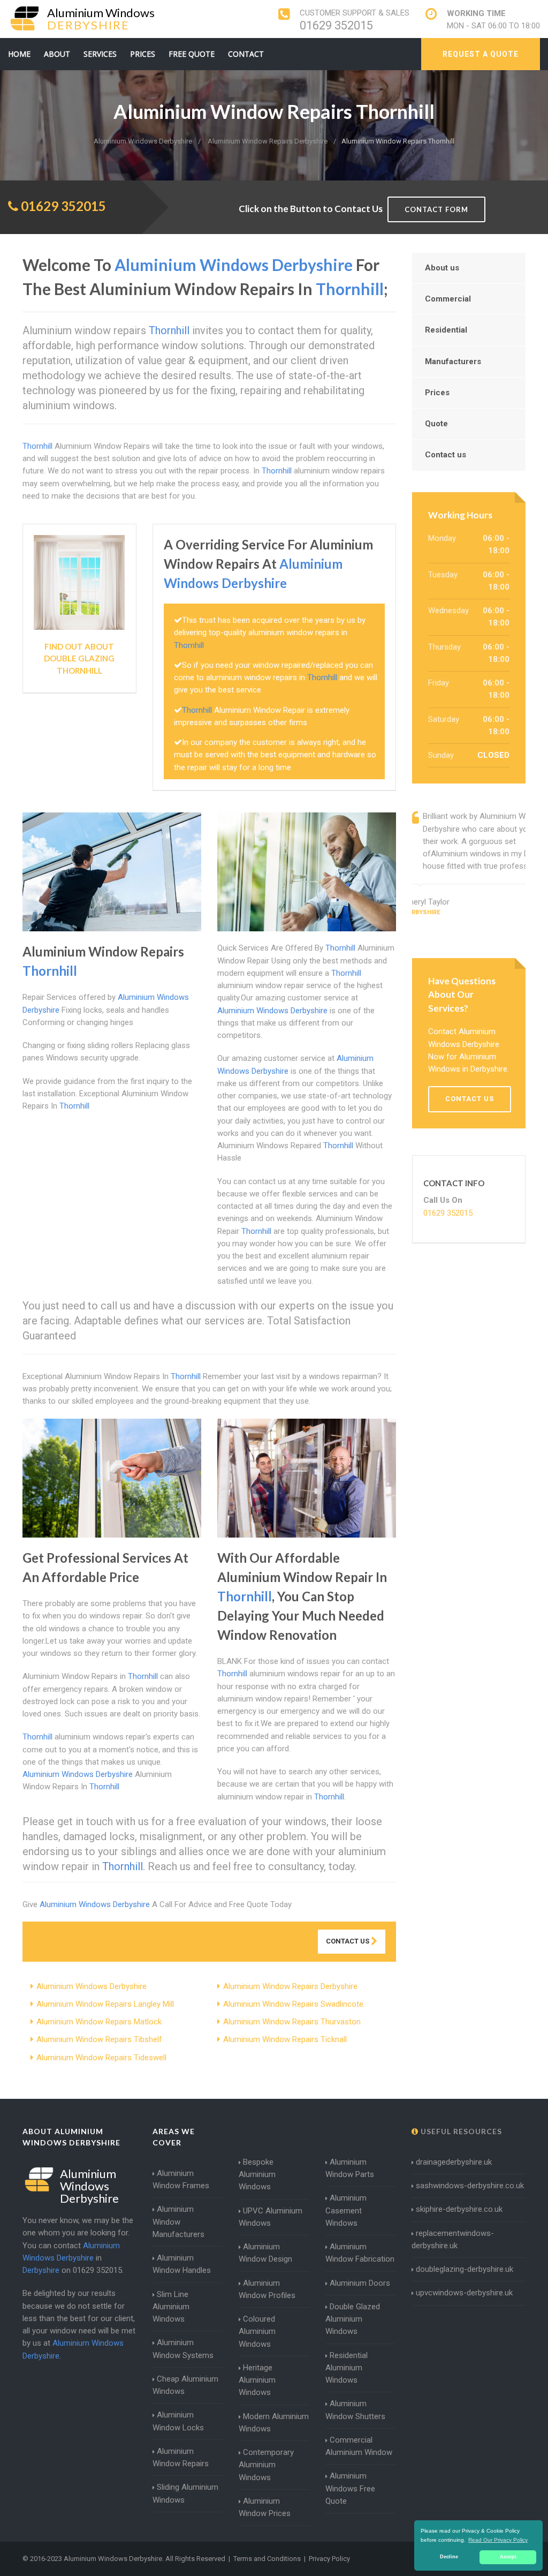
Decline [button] (449, 2557)
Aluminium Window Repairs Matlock (99, 2022)
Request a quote (481, 54)
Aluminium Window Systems (183, 2349)
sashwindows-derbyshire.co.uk (470, 2186)
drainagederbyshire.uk (454, 2162)
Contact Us (348, 1941)
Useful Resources (460, 2131)
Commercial (448, 299)
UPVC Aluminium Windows (271, 2217)
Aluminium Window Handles (182, 2264)
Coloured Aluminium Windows (257, 2332)
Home (19, 54)
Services (100, 54)
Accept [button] (508, 2557)
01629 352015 (336, 25)
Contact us (446, 455)
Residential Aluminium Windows (347, 2368)
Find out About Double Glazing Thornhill (79, 658)
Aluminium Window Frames (181, 2179)
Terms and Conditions (267, 2559)
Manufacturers (453, 361)
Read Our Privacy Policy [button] (498, 2540)
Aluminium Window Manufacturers (178, 2222)
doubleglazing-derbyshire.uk (465, 2269)
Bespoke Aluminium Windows (257, 2175)
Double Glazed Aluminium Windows (353, 2319)
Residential (446, 330)
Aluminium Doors (360, 2283)
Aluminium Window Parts (350, 2168)
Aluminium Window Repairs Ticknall (285, 2039)
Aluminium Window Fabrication (360, 2253)
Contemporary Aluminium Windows (266, 2465)
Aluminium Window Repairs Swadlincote (293, 2004)
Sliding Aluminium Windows (185, 2493)
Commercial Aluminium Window (359, 2446)
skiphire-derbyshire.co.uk (459, 2209)
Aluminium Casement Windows (346, 2210)
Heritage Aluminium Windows (257, 2380)
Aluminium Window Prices (265, 2507)
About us (442, 268)
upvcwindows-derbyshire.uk (464, 2293)
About (57, 54)
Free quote (192, 54)
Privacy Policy (329, 2559)
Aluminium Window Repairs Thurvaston (292, 2022)
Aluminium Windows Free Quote (350, 2488)
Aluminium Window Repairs (181, 2457)
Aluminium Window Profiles (267, 2289)
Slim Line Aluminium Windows (171, 2307)
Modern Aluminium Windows (274, 2423)
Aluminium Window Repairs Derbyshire (290, 1986)
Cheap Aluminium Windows (185, 2385)
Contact (246, 54)
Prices (143, 54)
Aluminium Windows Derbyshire (92, 1986)
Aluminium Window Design (265, 2253)
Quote (436, 424)
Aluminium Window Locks (178, 2421)
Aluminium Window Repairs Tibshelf (99, 2039)
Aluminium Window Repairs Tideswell (101, 2058)
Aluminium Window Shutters (355, 2410)
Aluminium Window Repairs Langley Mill (105, 2004)
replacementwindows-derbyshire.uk (453, 2239)
